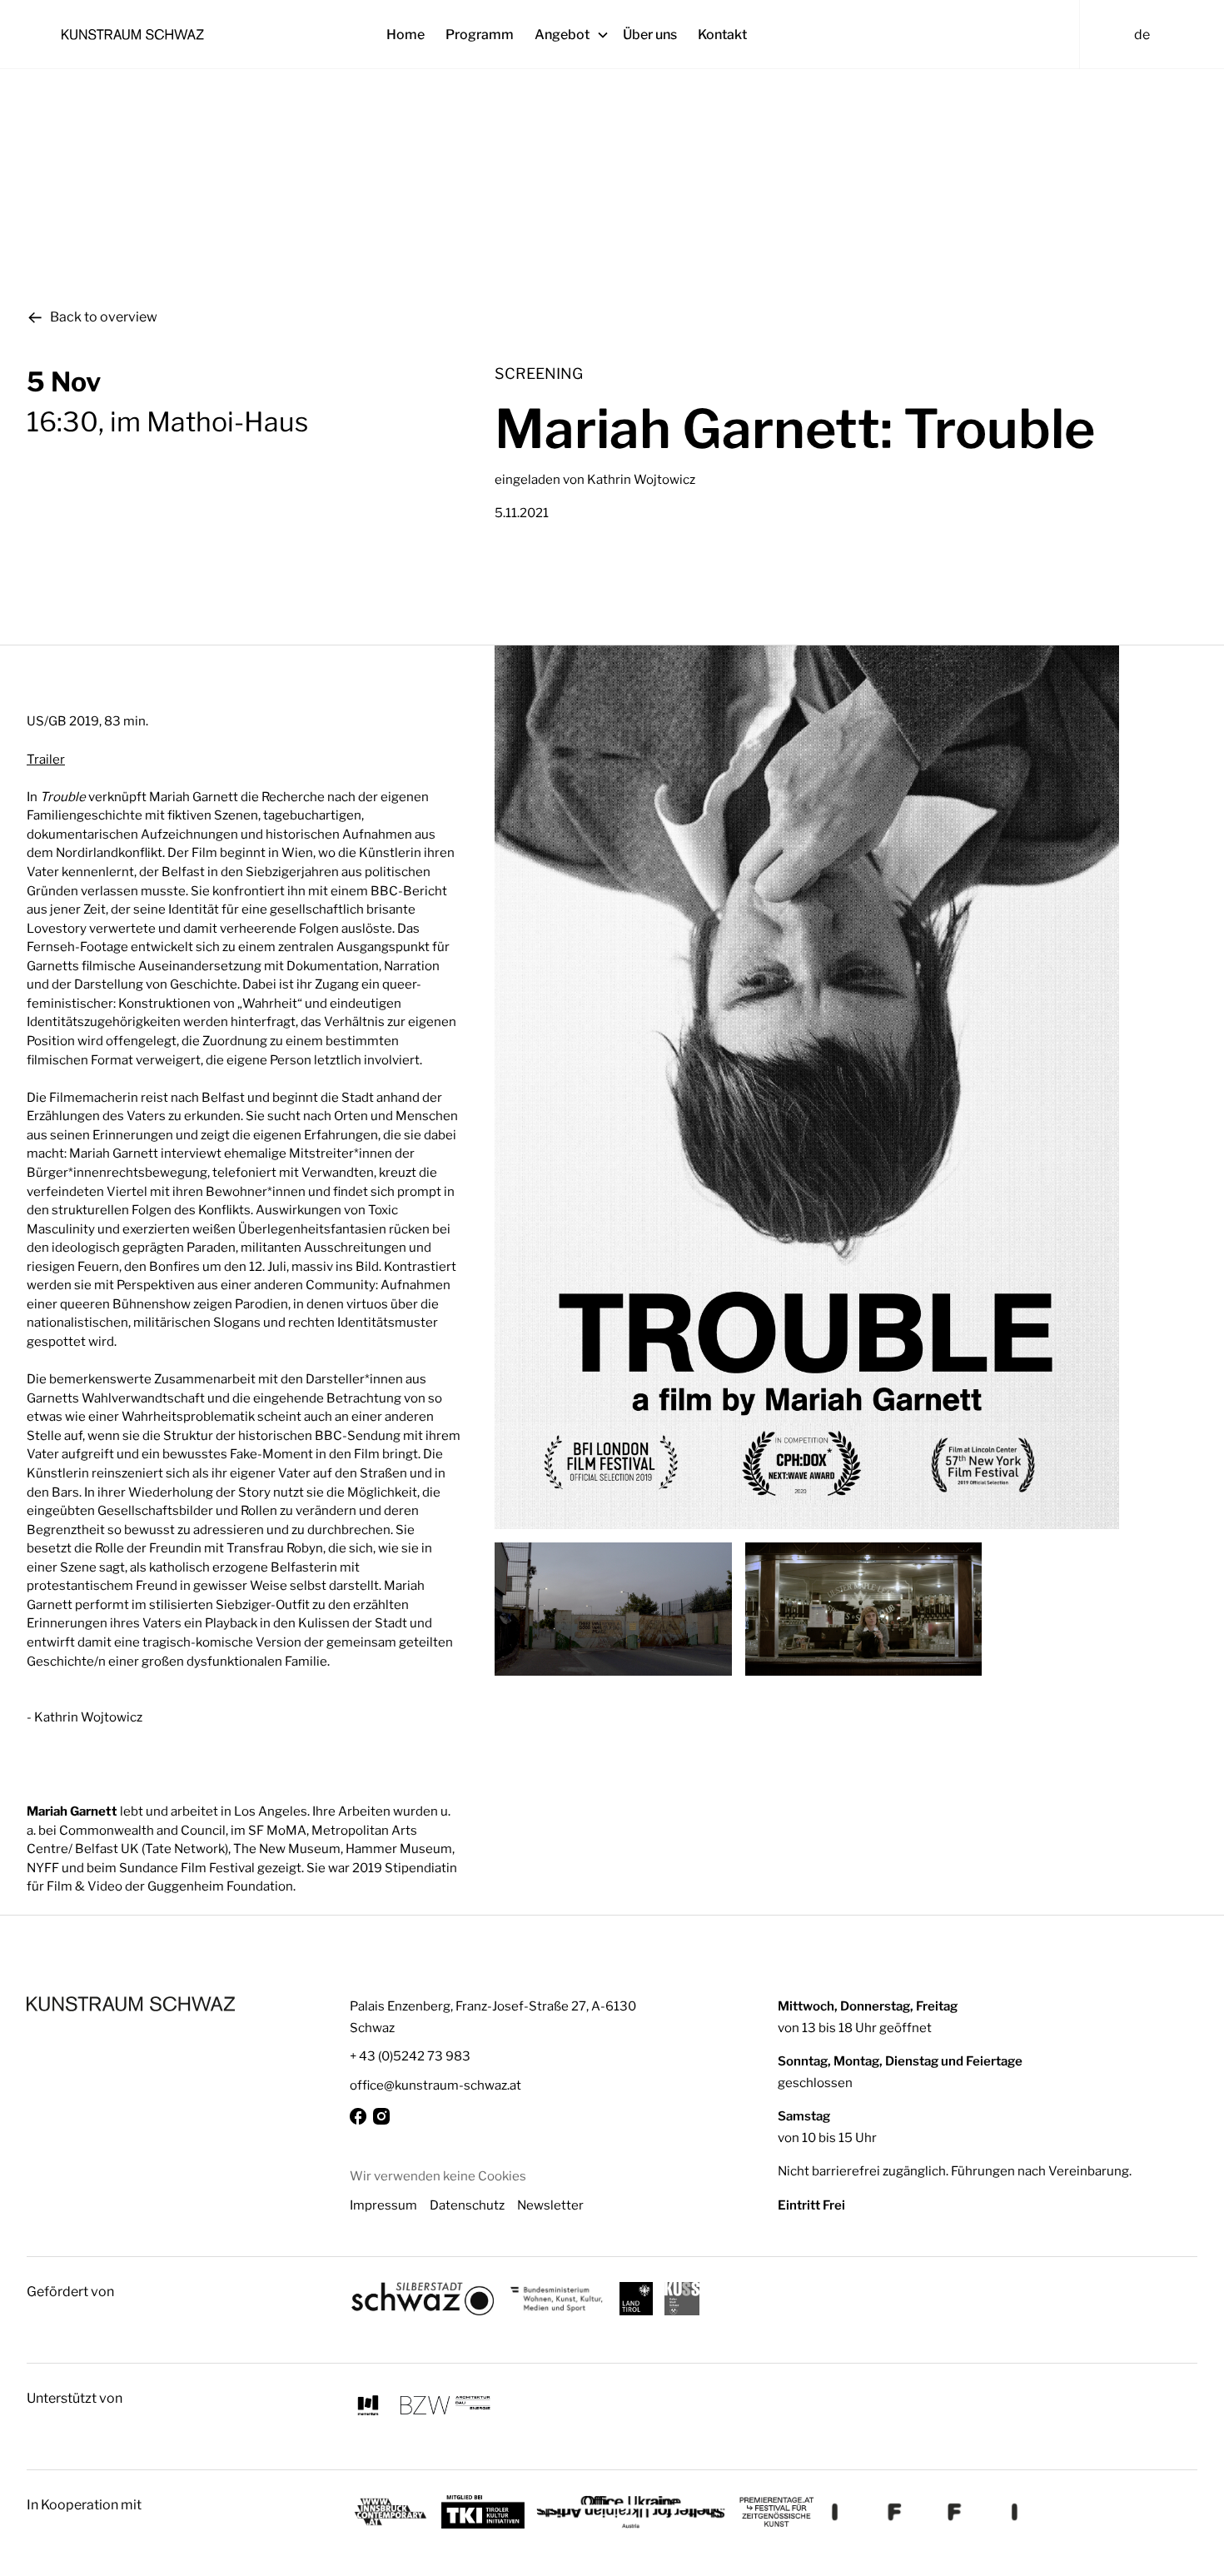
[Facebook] (358, 2116)
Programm (480, 35)
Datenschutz (467, 2205)
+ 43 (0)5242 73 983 (410, 2056)
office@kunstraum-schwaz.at (435, 2085)
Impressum (383, 2205)
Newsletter (550, 2205)
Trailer (46, 759)
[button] (579, 35)
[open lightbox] (846, 1087)
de (1142, 35)
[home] (212, 34)
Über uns (650, 35)
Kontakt (722, 35)
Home (406, 35)
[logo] (131, 2004)
